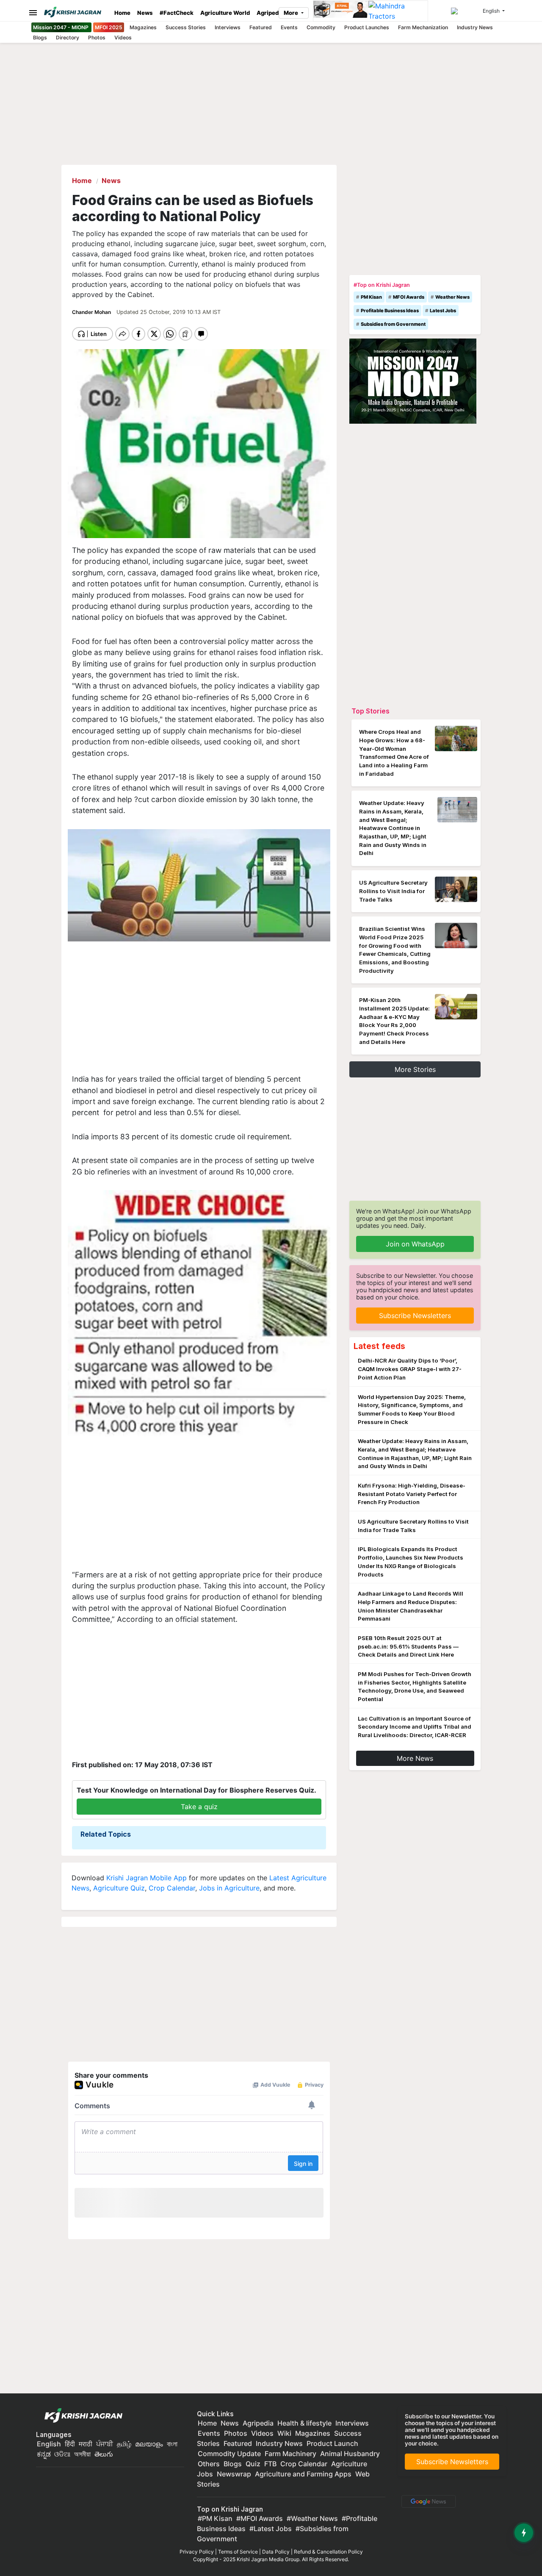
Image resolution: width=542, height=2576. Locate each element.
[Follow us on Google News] (427, 2501)
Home (122, 13)
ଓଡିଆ (62, 2454)
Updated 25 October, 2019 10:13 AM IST (169, 312)
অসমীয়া (82, 2454)
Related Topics (106, 1834)
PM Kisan (371, 297)
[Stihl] (341, 11)
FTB (270, 2464)
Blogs (40, 37)
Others (209, 2464)
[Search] (465, 11)
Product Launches (367, 27)
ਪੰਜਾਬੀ (105, 2444)
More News (415, 1758)
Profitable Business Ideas (390, 311)
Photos (97, 37)
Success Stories (186, 27)
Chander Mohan (92, 312)
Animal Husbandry (350, 2454)
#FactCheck (177, 13)
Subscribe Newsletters (415, 1316)
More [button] (292, 13)
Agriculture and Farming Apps (303, 2474)
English (49, 2444)
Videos (123, 37)
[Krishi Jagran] (76, 12)
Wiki (284, 2433)
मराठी (86, 2444)
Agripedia (270, 13)
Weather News (452, 297)
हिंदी (70, 2444)
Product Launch (332, 2443)
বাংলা (172, 2444)
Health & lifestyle (304, 2423)
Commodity (321, 27)
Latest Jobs (443, 311)
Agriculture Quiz (119, 1888)
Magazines (143, 27)
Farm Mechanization (423, 27)
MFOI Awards (409, 297)
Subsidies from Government (393, 324)
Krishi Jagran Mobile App (147, 1878)
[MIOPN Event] (413, 380)
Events (289, 27)
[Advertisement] (199, 1008)
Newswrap (234, 2474)
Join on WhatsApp (415, 1244)
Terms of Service (238, 2552)
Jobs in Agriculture (229, 1888)
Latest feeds (379, 1346)
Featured (261, 27)
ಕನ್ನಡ (45, 2454)
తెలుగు (104, 2454)
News (145, 13)
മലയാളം (149, 2444)
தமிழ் (124, 2444)
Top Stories (371, 711)
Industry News (475, 27)
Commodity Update (229, 2454)
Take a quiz (199, 1807)
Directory (68, 37)
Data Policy (276, 2552)
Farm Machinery (290, 2454)
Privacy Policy (197, 2552)
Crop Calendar (172, 1888)
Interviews (228, 27)
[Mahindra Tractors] (398, 11)
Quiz (253, 2464)
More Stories (415, 1069)
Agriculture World (225, 13)
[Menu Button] (31, 12)
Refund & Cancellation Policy (328, 2552)
